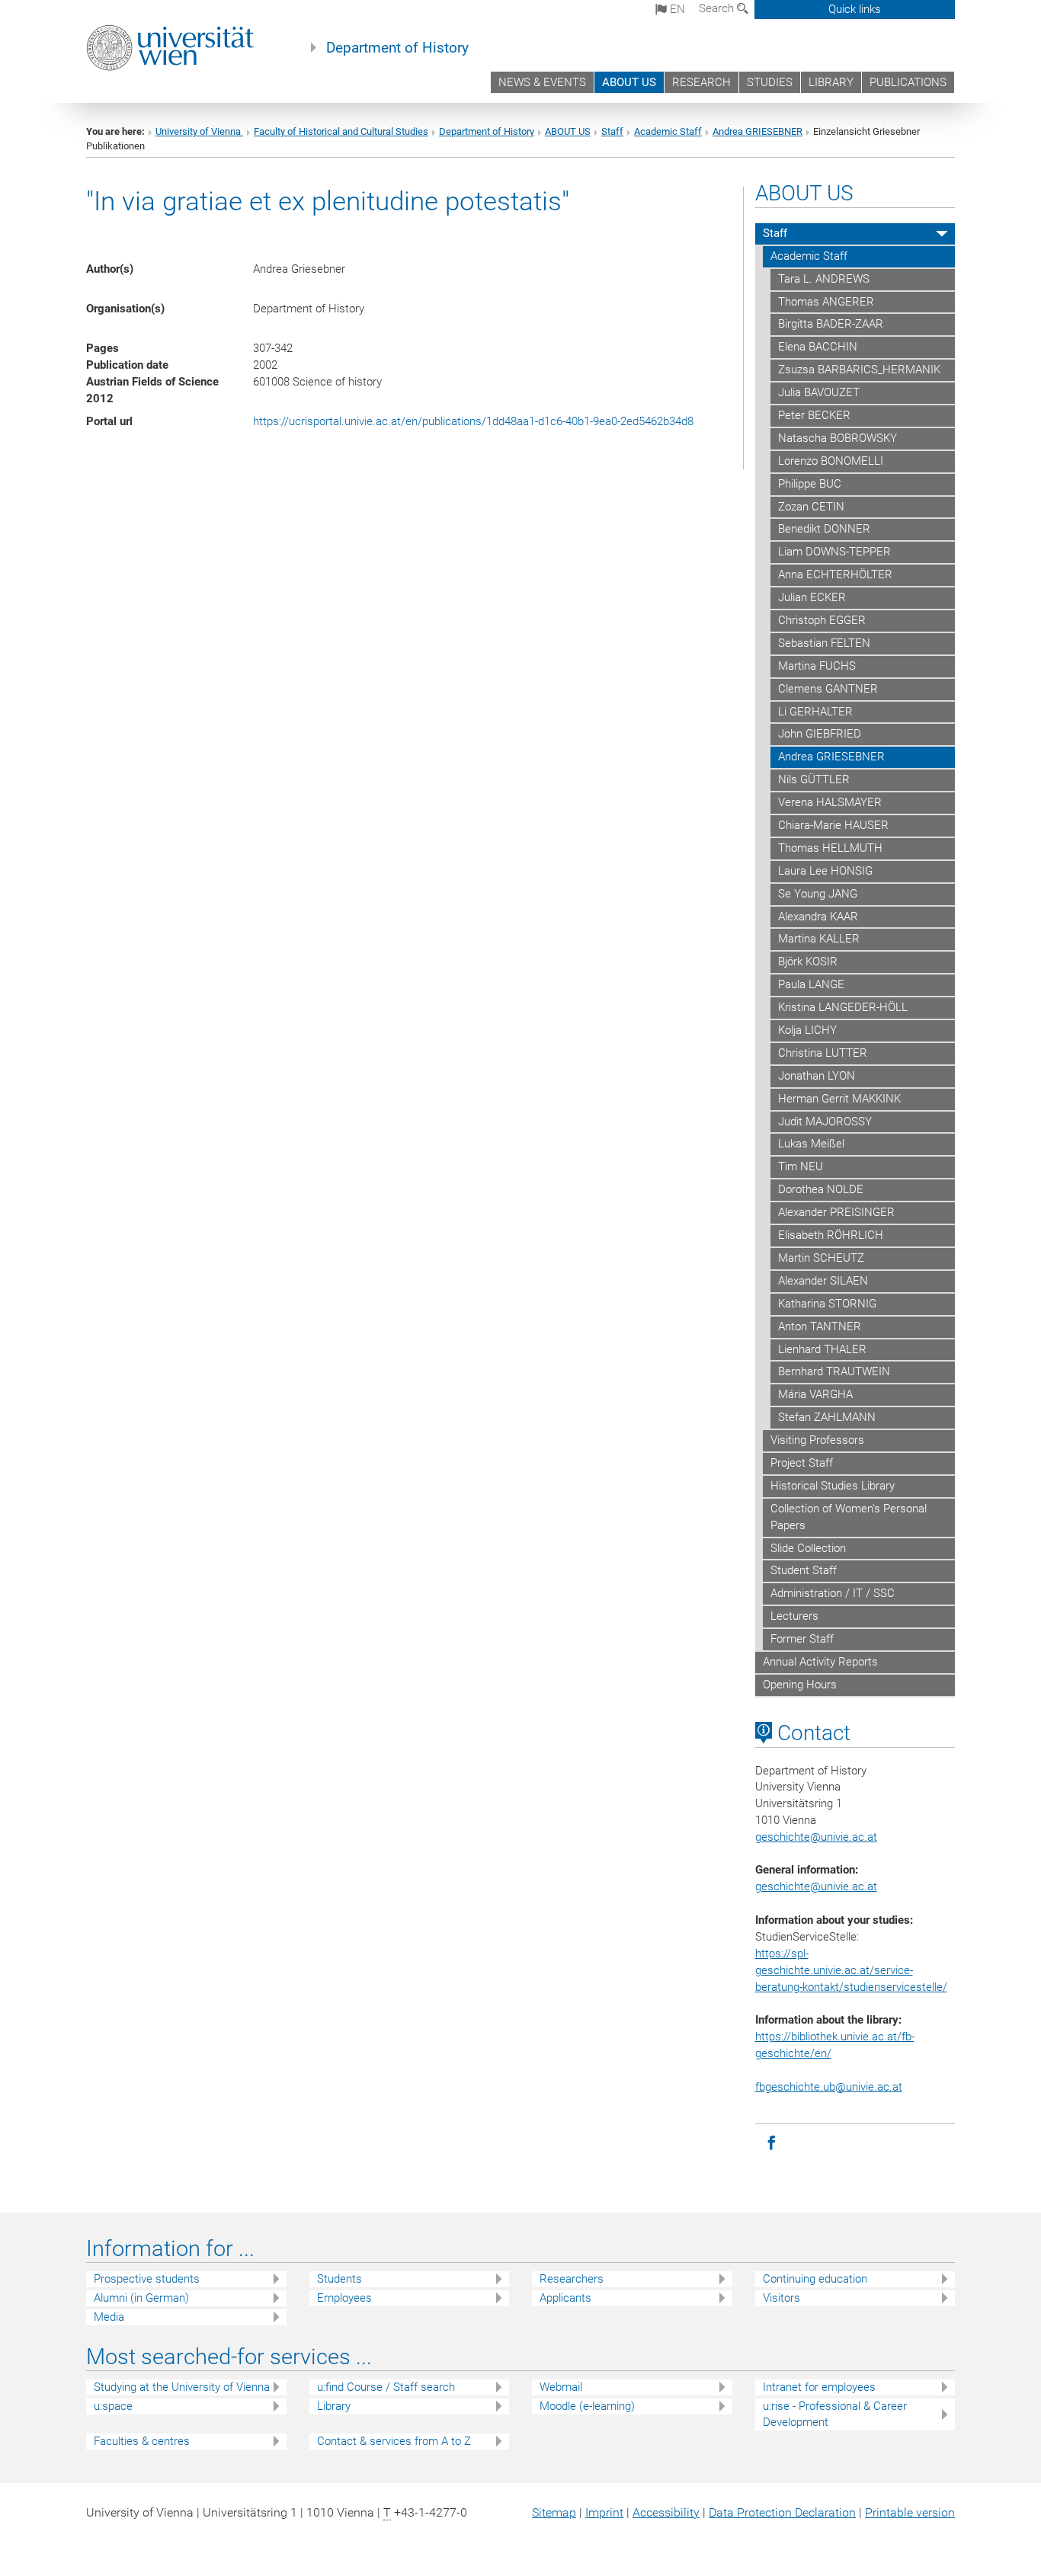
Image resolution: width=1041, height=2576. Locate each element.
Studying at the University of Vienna (182, 2387)
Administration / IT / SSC (833, 1593)
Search (718, 8)
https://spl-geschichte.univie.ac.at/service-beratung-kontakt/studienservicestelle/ (851, 1970)
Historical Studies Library (833, 1486)
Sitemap (554, 2512)
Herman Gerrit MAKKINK (839, 1099)
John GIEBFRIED (820, 734)
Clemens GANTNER (828, 689)
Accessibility (666, 2512)
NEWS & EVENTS (542, 82)
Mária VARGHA (815, 1394)
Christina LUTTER (823, 1053)
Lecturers (794, 1616)
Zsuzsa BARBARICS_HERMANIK (859, 370)
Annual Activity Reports (820, 1662)
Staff (612, 131)
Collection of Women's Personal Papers (849, 1517)
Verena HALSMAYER (830, 802)
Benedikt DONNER (824, 529)
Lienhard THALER (822, 1349)
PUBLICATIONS (908, 82)
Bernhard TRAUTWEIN (834, 1371)
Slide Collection (808, 1548)
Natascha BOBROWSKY (838, 438)
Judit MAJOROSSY (825, 1122)
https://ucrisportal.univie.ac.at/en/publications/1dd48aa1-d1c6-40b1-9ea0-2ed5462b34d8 (473, 421)
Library (334, 2406)
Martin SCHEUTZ (821, 1258)
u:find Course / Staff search (386, 2387)
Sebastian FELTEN (824, 643)
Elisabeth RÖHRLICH (831, 1235)
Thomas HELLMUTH (830, 848)
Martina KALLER (819, 939)
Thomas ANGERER (826, 302)
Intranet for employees (819, 2387)
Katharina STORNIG (827, 1304)
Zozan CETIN (811, 507)
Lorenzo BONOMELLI (831, 461)
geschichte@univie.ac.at (816, 1886)
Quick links (855, 9)
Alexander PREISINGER (836, 1212)
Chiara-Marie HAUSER (833, 825)
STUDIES (770, 82)
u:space (113, 2406)
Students (340, 2279)
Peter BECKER (814, 415)
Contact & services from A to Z (394, 2441)
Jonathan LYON (817, 1076)
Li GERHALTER (815, 712)
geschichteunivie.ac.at (816, 1837)
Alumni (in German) (141, 2298)
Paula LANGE (811, 984)
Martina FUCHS (817, 666)
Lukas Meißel (811, 1144)
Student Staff (804, 1570)
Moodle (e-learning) (587, 2406)
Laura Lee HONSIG (825, 871)
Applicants (565, 2298)
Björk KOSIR (808, 962)
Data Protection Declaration (782, 2512)
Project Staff (802, 1463)
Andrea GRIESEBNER (758, 131)
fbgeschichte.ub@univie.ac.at (829, 2087)
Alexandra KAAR (818, 917)
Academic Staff (668, 131)
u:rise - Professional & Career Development (835, 2414)
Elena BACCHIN (818, 347)
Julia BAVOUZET (819, 392)
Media (109, 2317)
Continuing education (815, 2279)
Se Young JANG (818, 894)
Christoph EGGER (822, 620)
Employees (344, 2298)
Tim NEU (801, 1166)
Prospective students (147, 2279)
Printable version (910, 2512)
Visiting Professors (817, 1440)
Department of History (397, 48)
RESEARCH (701, 82)
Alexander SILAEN (823, 1281)
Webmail (561, 2387)
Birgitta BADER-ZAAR (831, 324)
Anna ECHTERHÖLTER (835, 574)
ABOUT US (629, 82)
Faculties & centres (142, 2441)
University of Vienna (199, 131)
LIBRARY (831, 82)
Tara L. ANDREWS (824, 279)
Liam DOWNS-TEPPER (834, 552)
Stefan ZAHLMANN (827, 1417)
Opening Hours (800, 1685)
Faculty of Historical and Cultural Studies (341, 131)
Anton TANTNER (820, 1326)
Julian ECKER (812, 597)
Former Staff (802, 1639)
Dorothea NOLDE (821, 1189)
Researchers (572, 2279)
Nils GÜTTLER (814, 779)
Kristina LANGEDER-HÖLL (843, 1007)
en (676, 9)
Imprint (604, 2512)
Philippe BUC (810, 484)
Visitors (782, 2298)
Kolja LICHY (807, 1030)
